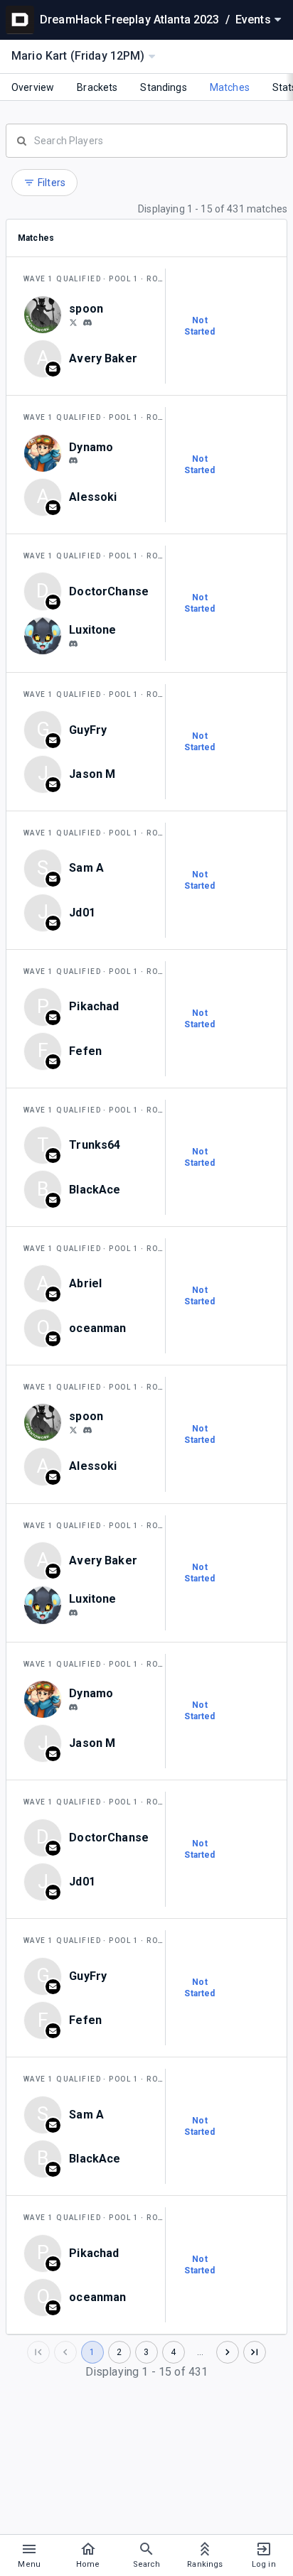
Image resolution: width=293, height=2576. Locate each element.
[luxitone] (73, 644)
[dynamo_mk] (73, 461)
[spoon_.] (87, 323)
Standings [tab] (163, 87)
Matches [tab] (230, 87)
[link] (87, 322)
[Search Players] (146, 139)
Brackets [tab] (97, 87)
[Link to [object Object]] (46, 315)
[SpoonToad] (73, 322)
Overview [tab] (33, 87)
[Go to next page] (228, 2352)
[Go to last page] (255, 2352)
